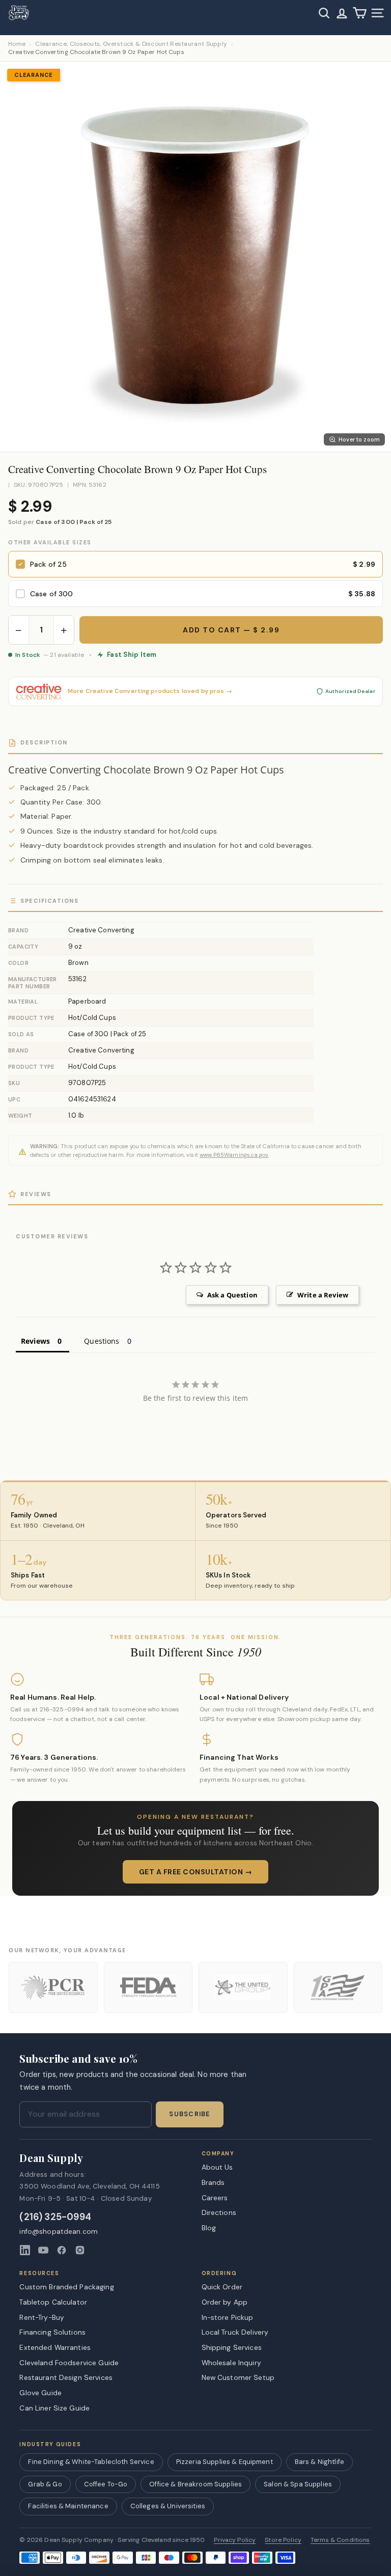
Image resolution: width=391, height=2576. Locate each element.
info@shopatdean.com (59, 2232)
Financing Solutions (52, 2332)
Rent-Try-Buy (42, 2317)
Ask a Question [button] (232, 1295)
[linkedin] (25, 2250)
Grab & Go (45, 2484)
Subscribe (189, 2114)
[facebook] (62, 2250)
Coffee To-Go (106, 2484)
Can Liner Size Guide (54, 2408)
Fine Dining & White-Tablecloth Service (91, 2462)
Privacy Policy (235, 2540)
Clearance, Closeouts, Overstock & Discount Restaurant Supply (131, 44)
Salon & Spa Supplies (298, 2484)
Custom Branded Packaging (66, 2287)
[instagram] (80, 2250)
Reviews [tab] (35, 1341)
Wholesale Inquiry (231, 2363)
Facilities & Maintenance (68, 2506)
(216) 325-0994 (55, 2217)
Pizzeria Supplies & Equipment (225, 2462)
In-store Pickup (228, 2317)
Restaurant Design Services (66, 2377)
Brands (213, 2182)
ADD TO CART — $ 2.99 (231, 630)
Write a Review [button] (323, 1295)
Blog (209, 2228)
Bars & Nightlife (319, 2462)
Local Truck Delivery (235, 2332)
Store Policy (283, 2540)
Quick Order (222, 2287)
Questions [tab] (102, 1341)
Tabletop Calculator (53, 2302)
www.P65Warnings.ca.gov (234, 1155)
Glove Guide (40, 2393)
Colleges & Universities (168, 2506)
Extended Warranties (55, 2347)
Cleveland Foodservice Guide (69, 2363)
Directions (219, 2212)
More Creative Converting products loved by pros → (150, 691)
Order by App (225, 2302)
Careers (215, 2198)
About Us (217, 2167)
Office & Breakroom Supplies (195, 2484)
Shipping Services (232, 2347)
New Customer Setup (238, 2377)
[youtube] (43, 2250)
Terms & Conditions (340, 2540)
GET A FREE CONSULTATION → (196, 1872)
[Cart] (360, 13)
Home (17, 44)
